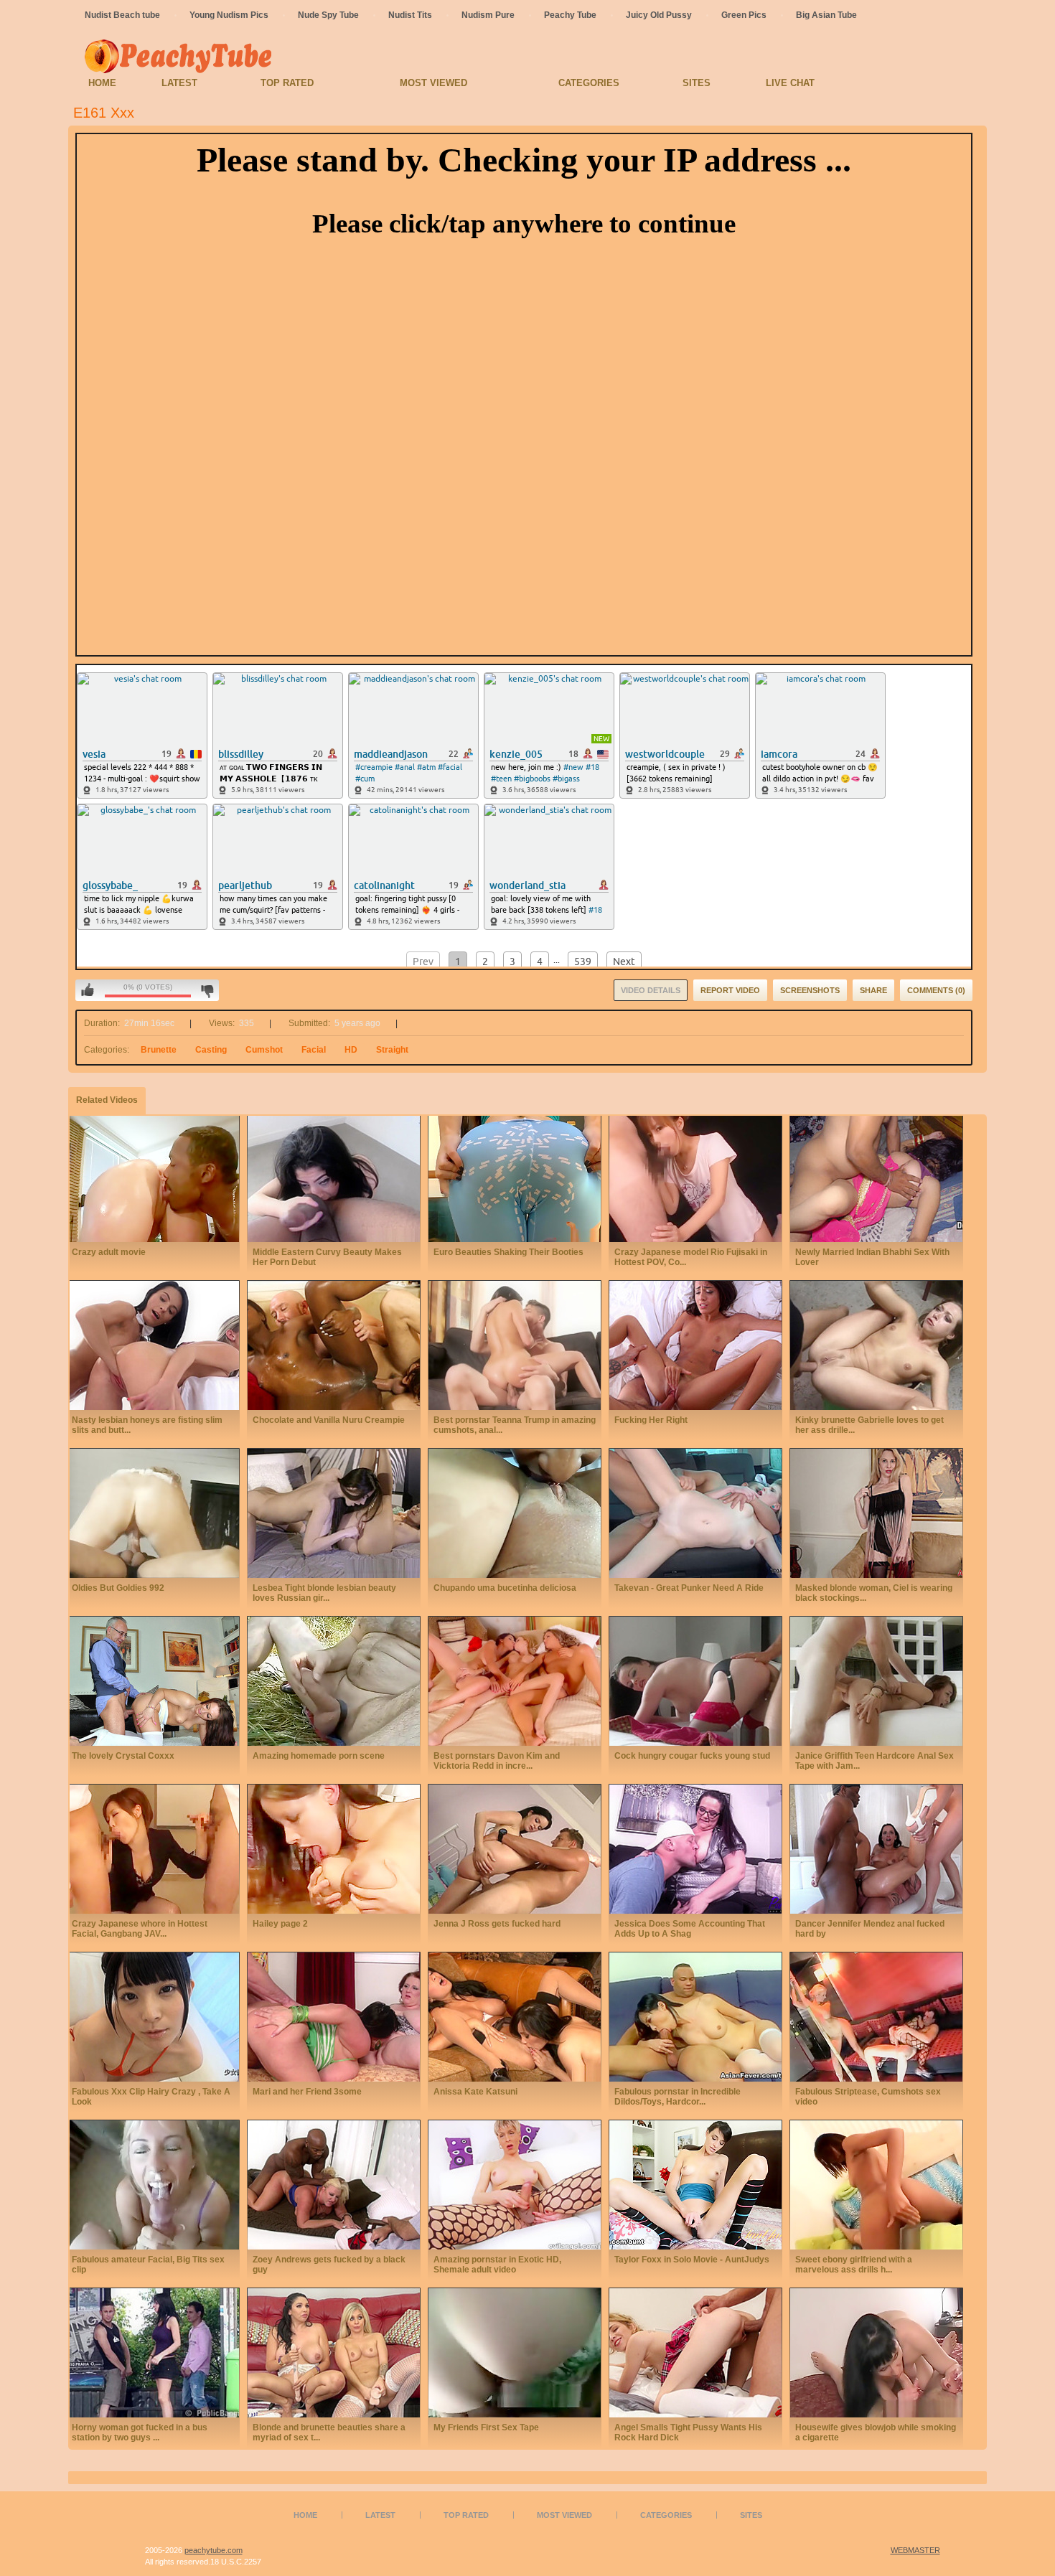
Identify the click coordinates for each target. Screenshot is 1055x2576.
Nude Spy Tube (328, 15)
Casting (211, 1050)
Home (102, 83)
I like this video (88, 990)
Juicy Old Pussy (659, 15)
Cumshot (264, 1050)
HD (351, 1050)
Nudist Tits (410, 15)
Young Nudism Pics (229, 15)
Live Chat (790, 83)
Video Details (651, 990)
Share (873, 990)
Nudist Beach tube (122, 15)
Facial (314, 1050)
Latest (179, 83)
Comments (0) (936, 990)
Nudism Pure (488, 15)
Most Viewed (433, 83)
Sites (697, 83)
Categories (589, 83)
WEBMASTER (915, 2550)
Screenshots (810, 990)
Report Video (730, 990)
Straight (392, 1050)
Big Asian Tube (826, 15)
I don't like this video (207, 990)
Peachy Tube (570, 15)
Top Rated (287, 83)
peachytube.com (214, 2550)
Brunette (159, 1050)
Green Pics (744, 15)
